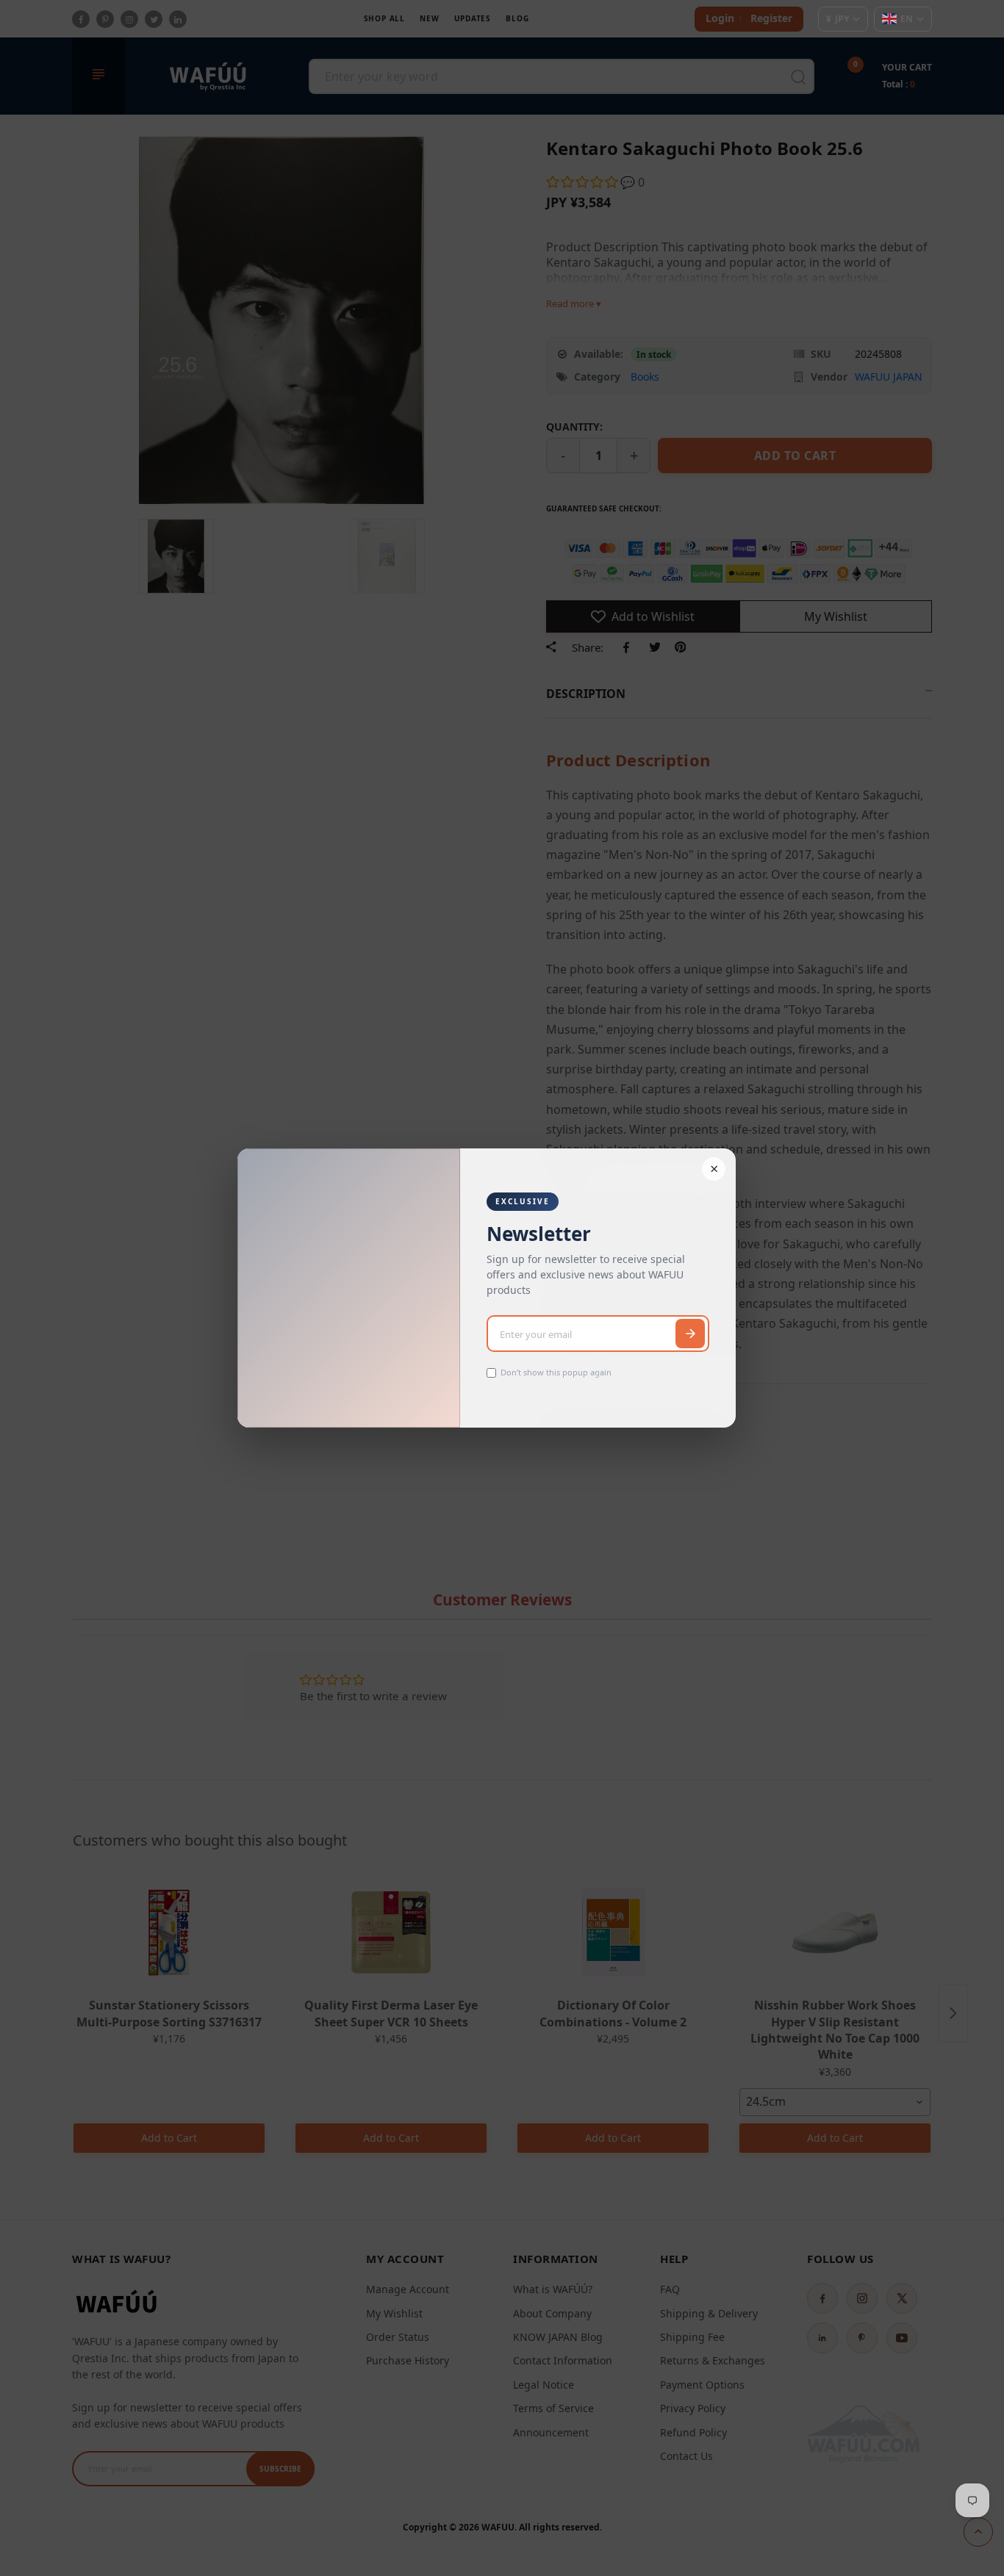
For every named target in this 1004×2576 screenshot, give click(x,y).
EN (907, 19)
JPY (838, 19)
